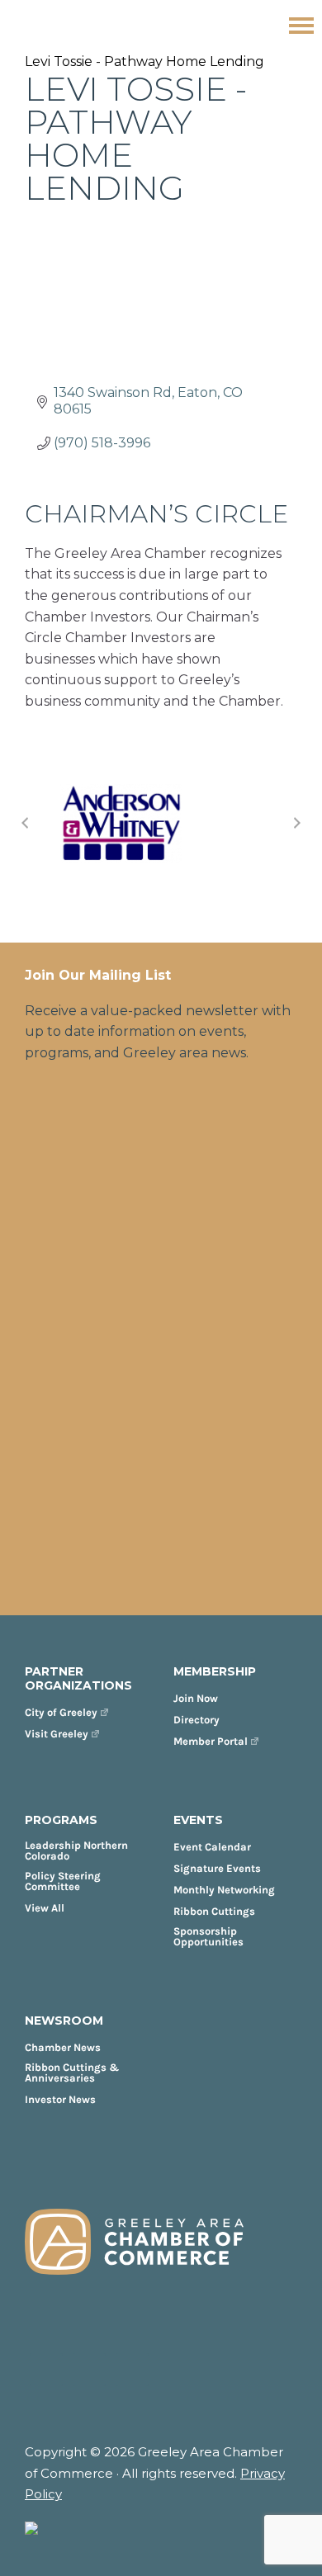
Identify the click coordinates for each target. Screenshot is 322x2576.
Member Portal (211, 1741)
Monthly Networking (224, 1890)
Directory (197, 1720)
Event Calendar (212, 1847)
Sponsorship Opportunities (208, 1936)
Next (297, 823)
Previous (25, 823)
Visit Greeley (57, 1734)
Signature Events (217, 1868)
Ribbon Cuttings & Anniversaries (72, 2073)
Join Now (196, 1698)
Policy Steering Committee (63, 1881)
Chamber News (63, 2047)
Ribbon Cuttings (214, 1911)
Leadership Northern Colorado (76, 1850)
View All (45, 1908)
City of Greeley (61, 1712)
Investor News (60, 2099)
